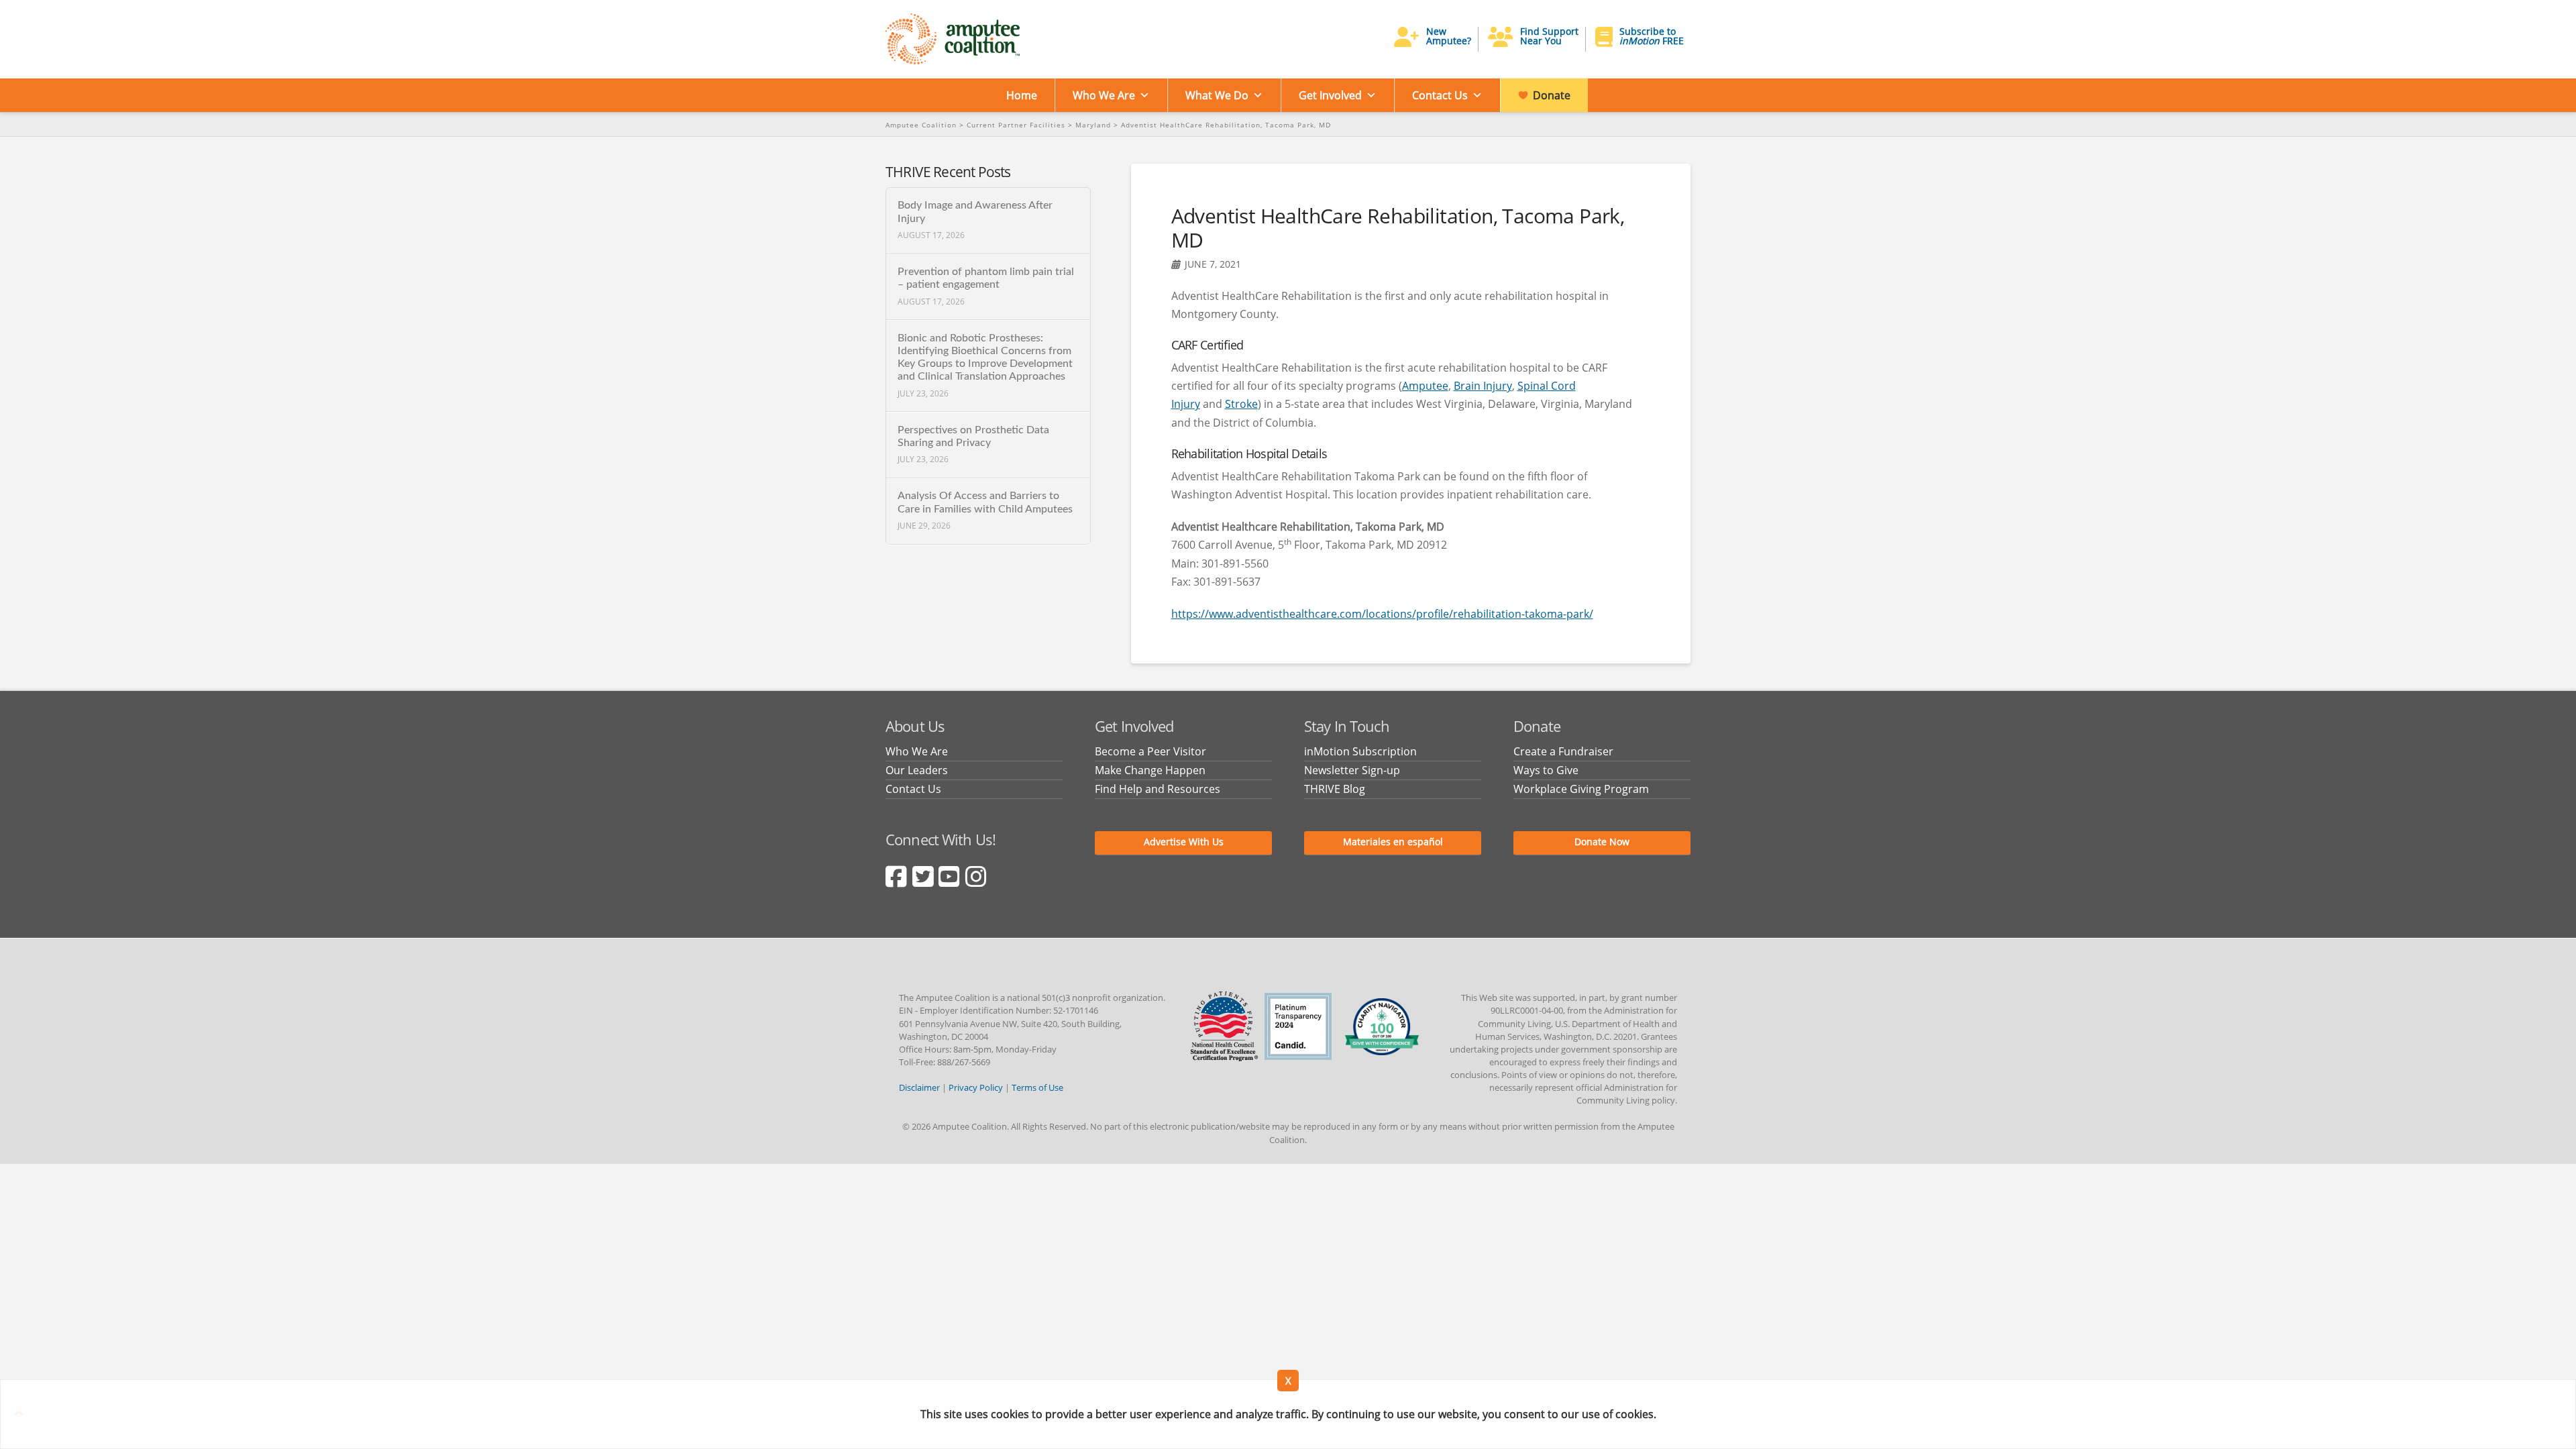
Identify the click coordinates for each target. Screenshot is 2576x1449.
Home (1022, 95)
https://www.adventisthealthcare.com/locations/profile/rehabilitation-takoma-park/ (1382, 614)
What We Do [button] (1217, 95)
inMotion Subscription (1360, 751)
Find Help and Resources (1158, 789)
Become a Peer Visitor (1150, 751)
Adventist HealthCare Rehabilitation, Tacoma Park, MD (1226, 125)
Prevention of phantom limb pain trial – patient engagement (986, 278)
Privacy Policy (976, 1087)
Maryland (1093, 125)
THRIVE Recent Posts (948, 172)
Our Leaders (917, 770)
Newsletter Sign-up (1352, 770)
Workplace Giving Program (1581, 789)
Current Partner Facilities (1016, 125)
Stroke (1241, 404)
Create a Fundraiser (1563, 751)
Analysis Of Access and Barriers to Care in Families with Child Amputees (985, 502)
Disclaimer (919, 1087)
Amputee (1425, 386)
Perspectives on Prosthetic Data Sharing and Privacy (973, 436)
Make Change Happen (1150, 770)
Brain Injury (1483, 386)
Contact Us (1440, 95)
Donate (1552, 95)
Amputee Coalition (921, 125)
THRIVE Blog (1335, 789)
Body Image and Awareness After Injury (975, 212)
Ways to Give (1546, 770)
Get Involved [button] (1330, 95)
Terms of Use (1037, 1087)
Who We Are (1104, 95)
